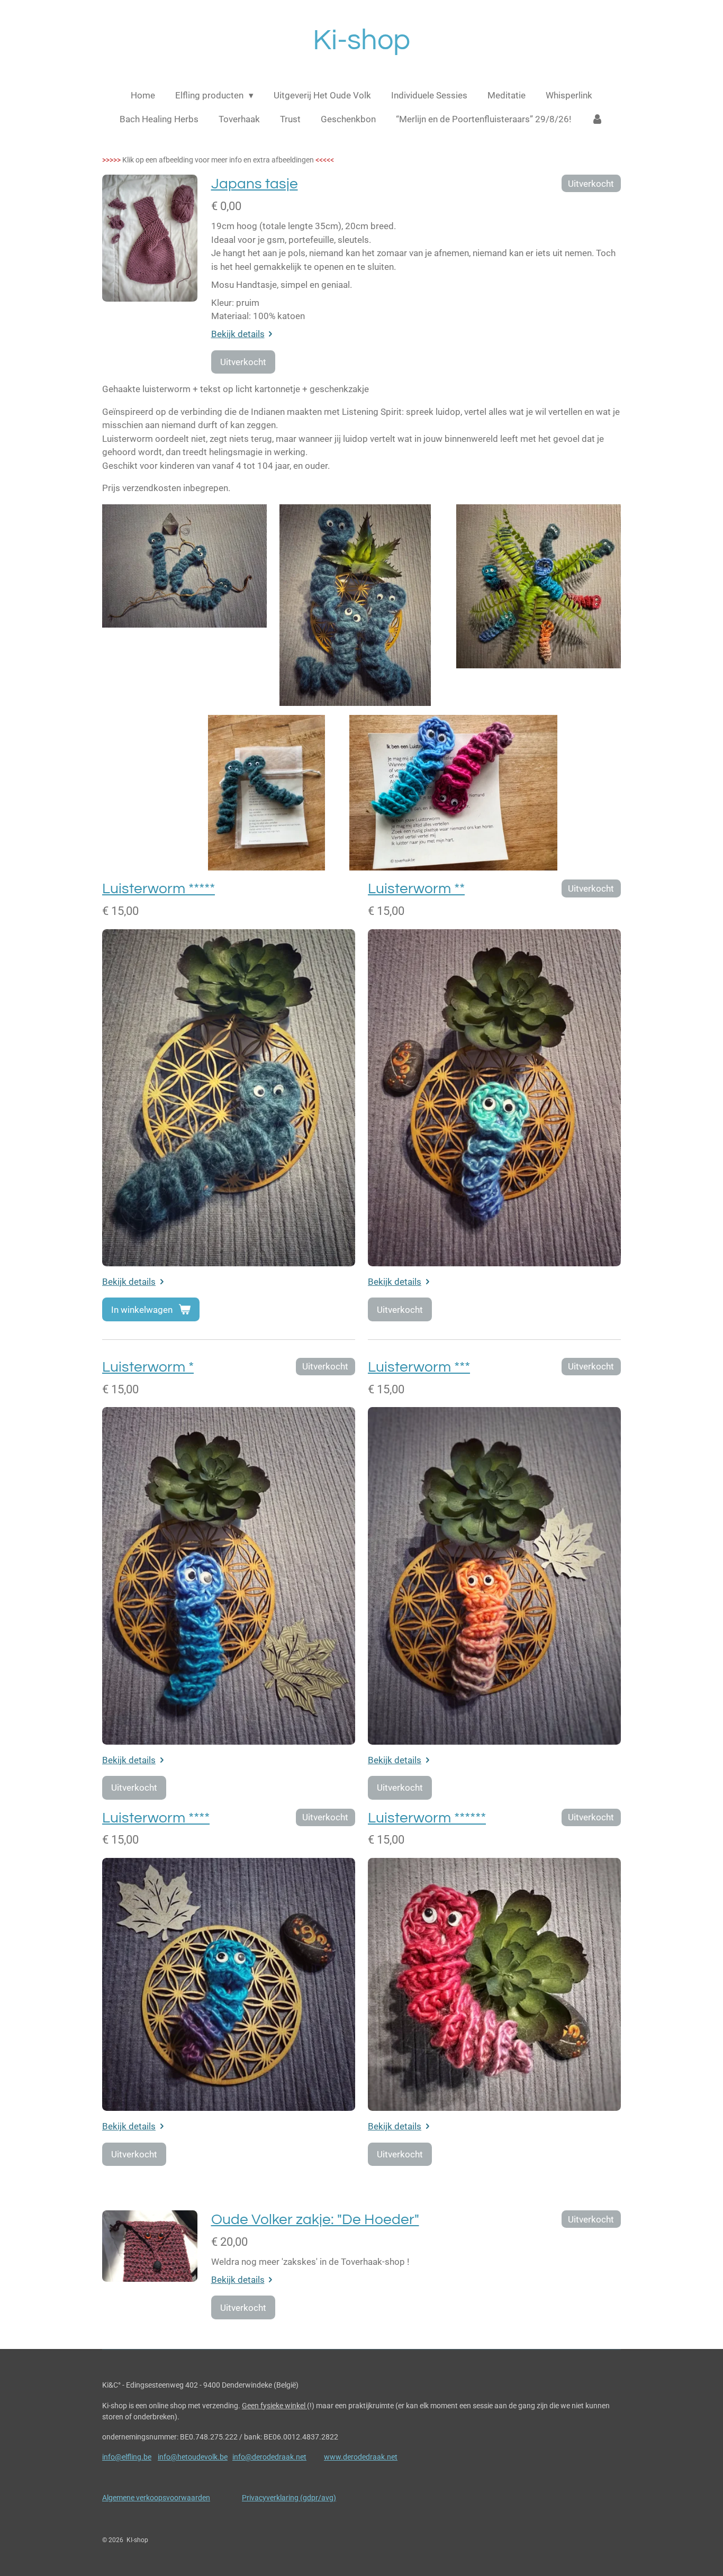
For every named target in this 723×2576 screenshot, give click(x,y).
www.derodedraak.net (361, 2457)
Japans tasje (255, 184)
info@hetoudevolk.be (193, 2457)
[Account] (598, 120)
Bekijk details (238, 334)
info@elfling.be (127, 2457)
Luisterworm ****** (427, 1818)
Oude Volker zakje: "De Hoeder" (315, 2220)
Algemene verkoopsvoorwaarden (156, 2498)
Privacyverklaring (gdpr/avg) (289, 2498)
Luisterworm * (148, 1367)
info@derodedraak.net (269, 2457)
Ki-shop (361, 40)
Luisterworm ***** (159, 889)
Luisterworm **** (156, 1818)
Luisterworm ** (416, 889)
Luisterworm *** (419, 1367)
